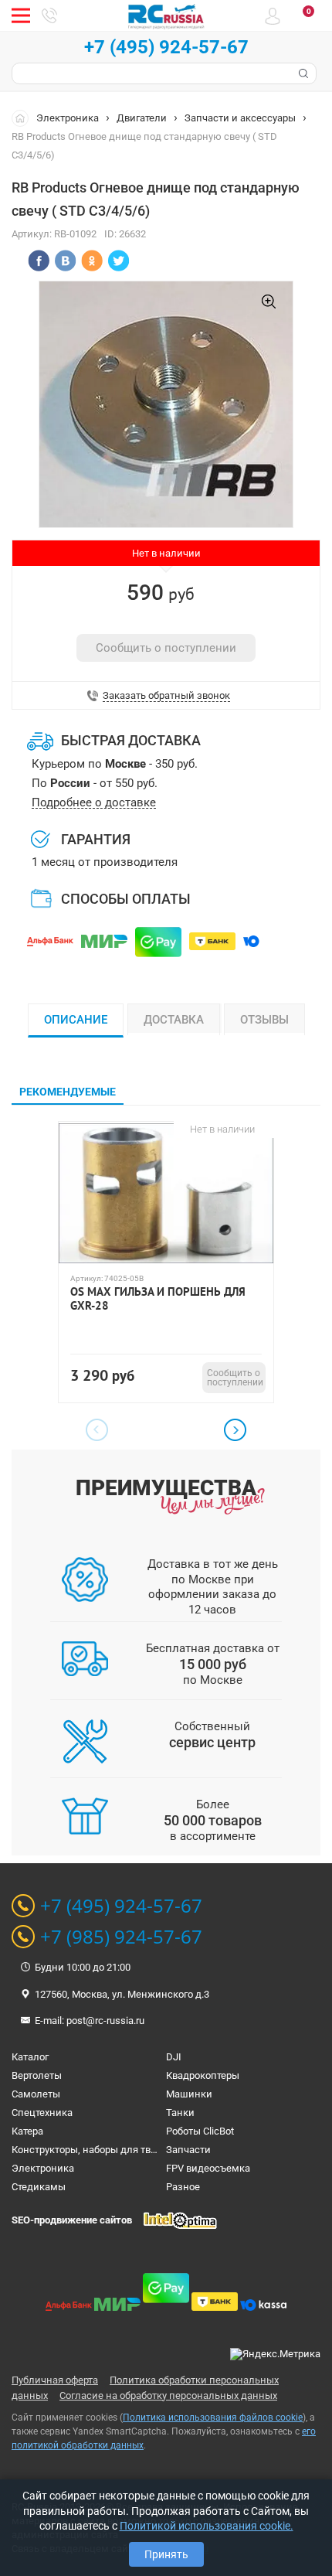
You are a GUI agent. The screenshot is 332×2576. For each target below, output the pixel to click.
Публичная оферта (55, 2380)
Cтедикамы (39, 2187)
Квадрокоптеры (203, 2075)
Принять (166, 2554)
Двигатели (142, 118)
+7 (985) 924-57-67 (121, 1937)
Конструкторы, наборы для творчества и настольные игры (149, 2150)
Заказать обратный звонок (166, 696)
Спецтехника (42, 2113)
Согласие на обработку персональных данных (168, 2395)
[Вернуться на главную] (24, 118)
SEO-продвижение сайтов (72, 2220)
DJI (174, 2057)
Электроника (68, 118)
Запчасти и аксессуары (240, 118)
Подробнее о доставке (94, 803)
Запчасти (188, 2150)
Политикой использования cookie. (207, 2526)
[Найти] (302, 73)
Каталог (30, 2057)
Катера (27, 2131)
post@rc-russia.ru (105, 2021)
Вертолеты (37, 2075)
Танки (180, 2113)
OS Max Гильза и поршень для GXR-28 (158, 1299)
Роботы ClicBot (200, 2131)
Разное (183, 2187)
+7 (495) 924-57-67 (166, 47)
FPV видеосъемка (208, 2168)
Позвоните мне (49, 15)
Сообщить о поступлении (166, 648)
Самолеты (36, 2094)
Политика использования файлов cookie (213, 2418)
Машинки (189, 2094)
